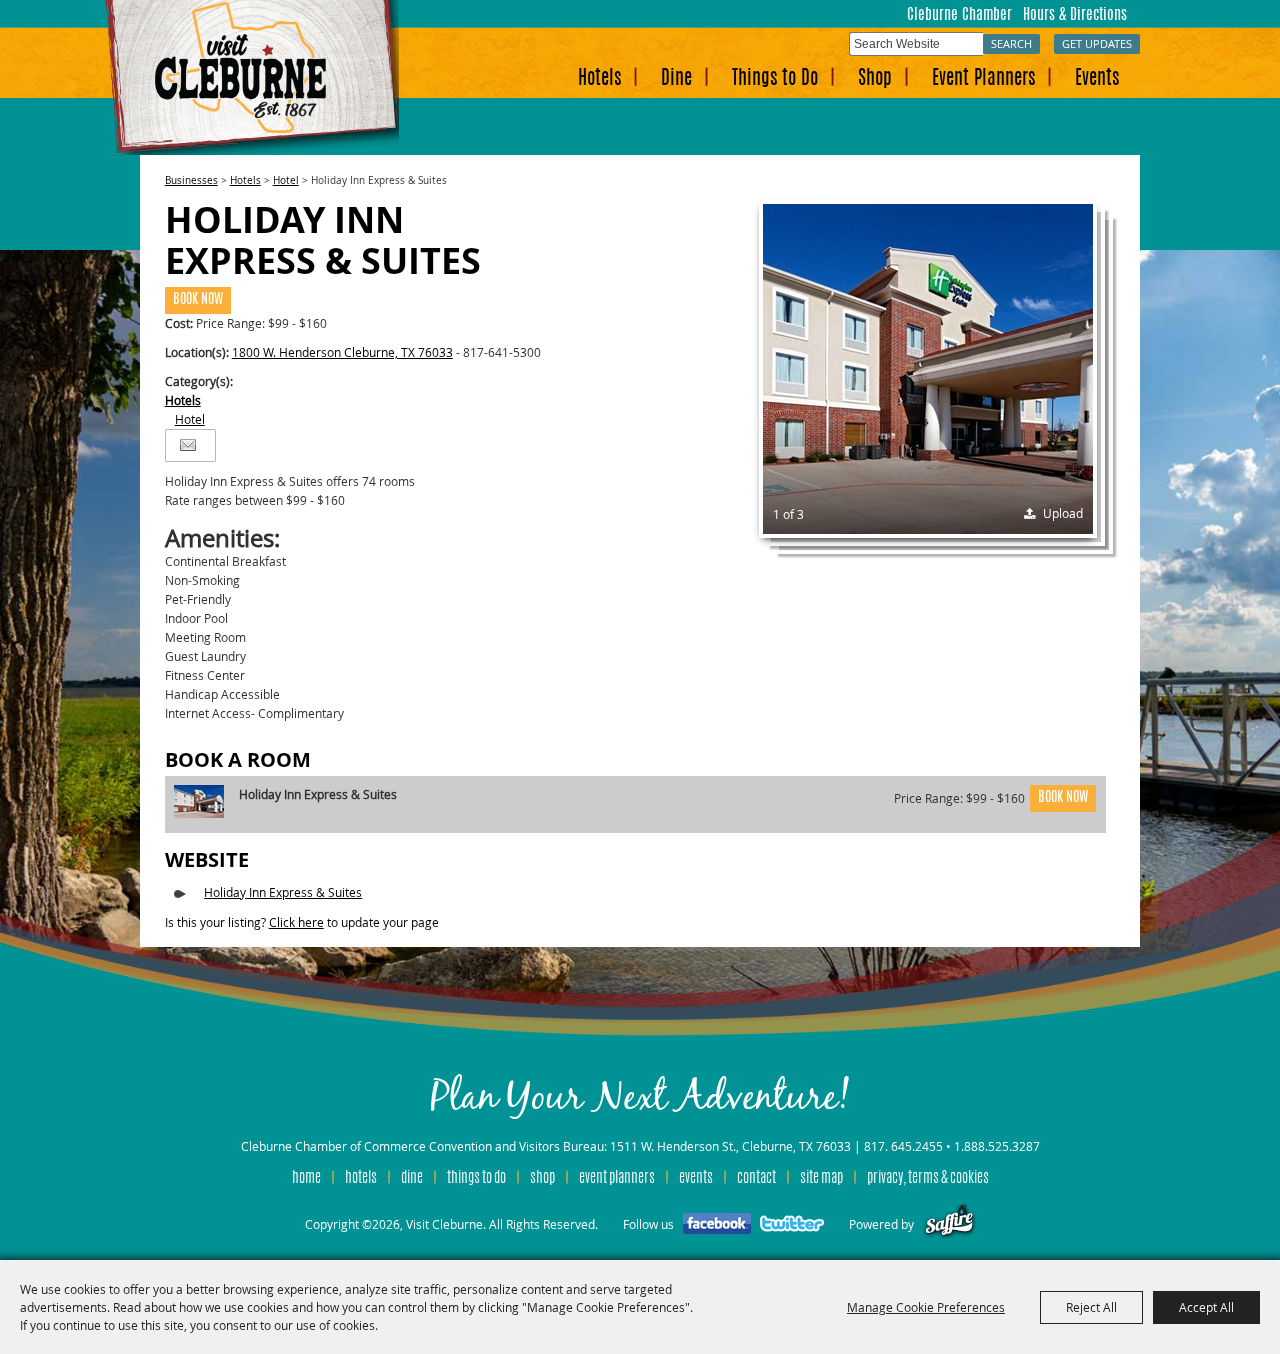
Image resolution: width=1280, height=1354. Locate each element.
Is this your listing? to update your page (302, 922)
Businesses (191, 180)
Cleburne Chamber (959, 15)
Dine (676, 79)
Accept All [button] (1206, 1307)
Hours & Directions (1075, 15)
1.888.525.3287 (997, 1146)
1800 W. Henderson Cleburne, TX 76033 (342, 352)
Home (306, 1178)
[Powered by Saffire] (949, 1224)
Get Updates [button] (1097, 43)
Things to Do (775, 79)
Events (1097, 79)
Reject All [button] (1091, 1307)
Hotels (599, 79)
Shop (875, 79)
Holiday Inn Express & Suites (283, 892)
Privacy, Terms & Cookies (928, 1178)
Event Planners (983, 79)
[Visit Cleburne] (251, 77)
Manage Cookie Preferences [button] (926, 1307)
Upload (1063, 513)
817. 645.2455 (903, 1146)
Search (1011, 43)
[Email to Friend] (188, 445)
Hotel (286, 180)
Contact (756, 1178)
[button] (928, 369)
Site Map (821, 1178)
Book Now (198, 300)
